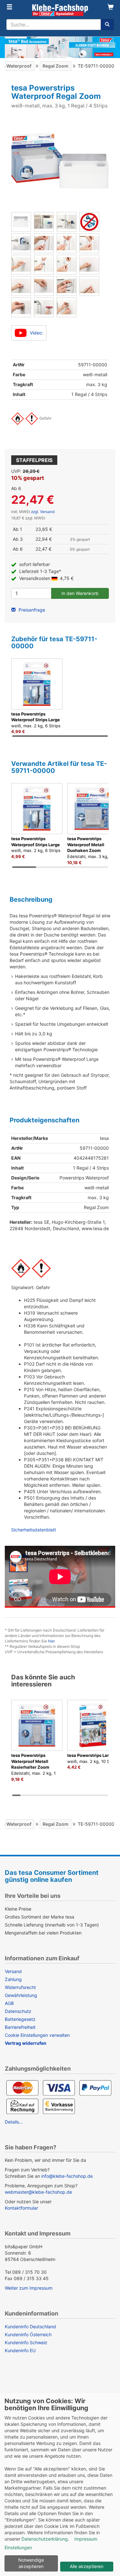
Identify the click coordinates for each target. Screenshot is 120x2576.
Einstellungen (18, 2547)
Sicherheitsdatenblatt (34, 1530)
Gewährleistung (21, 1995)
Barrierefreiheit (20, 2027)
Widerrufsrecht (20, 1987)
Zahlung (13, 1979)
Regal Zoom (56, 66)
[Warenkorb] (111, 7)
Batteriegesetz (20, 2019)
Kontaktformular (21, 2208)
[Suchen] (107, 25)
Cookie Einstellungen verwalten (37, 2035)
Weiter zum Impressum (29, 2288)
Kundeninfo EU (20, 2350)
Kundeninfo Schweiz (26, 2342)
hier (51, 1641)
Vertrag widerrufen (26, 2043)
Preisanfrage (31, 610)
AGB (9, 2003)
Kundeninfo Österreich (28, 2334)
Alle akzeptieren (87, 2566)
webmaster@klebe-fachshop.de (38, 2192)
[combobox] (54, 25)
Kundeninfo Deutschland (30, 2326)
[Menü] (9, 7)
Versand (13, 1971)
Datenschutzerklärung (45, 2539)
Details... (14, 2122)
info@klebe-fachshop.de (67, 2176)
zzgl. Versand (43, 512)
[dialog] (60, 2484)
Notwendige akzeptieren (31, 2563)
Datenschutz (18, 2011)
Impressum (86, 2539)
